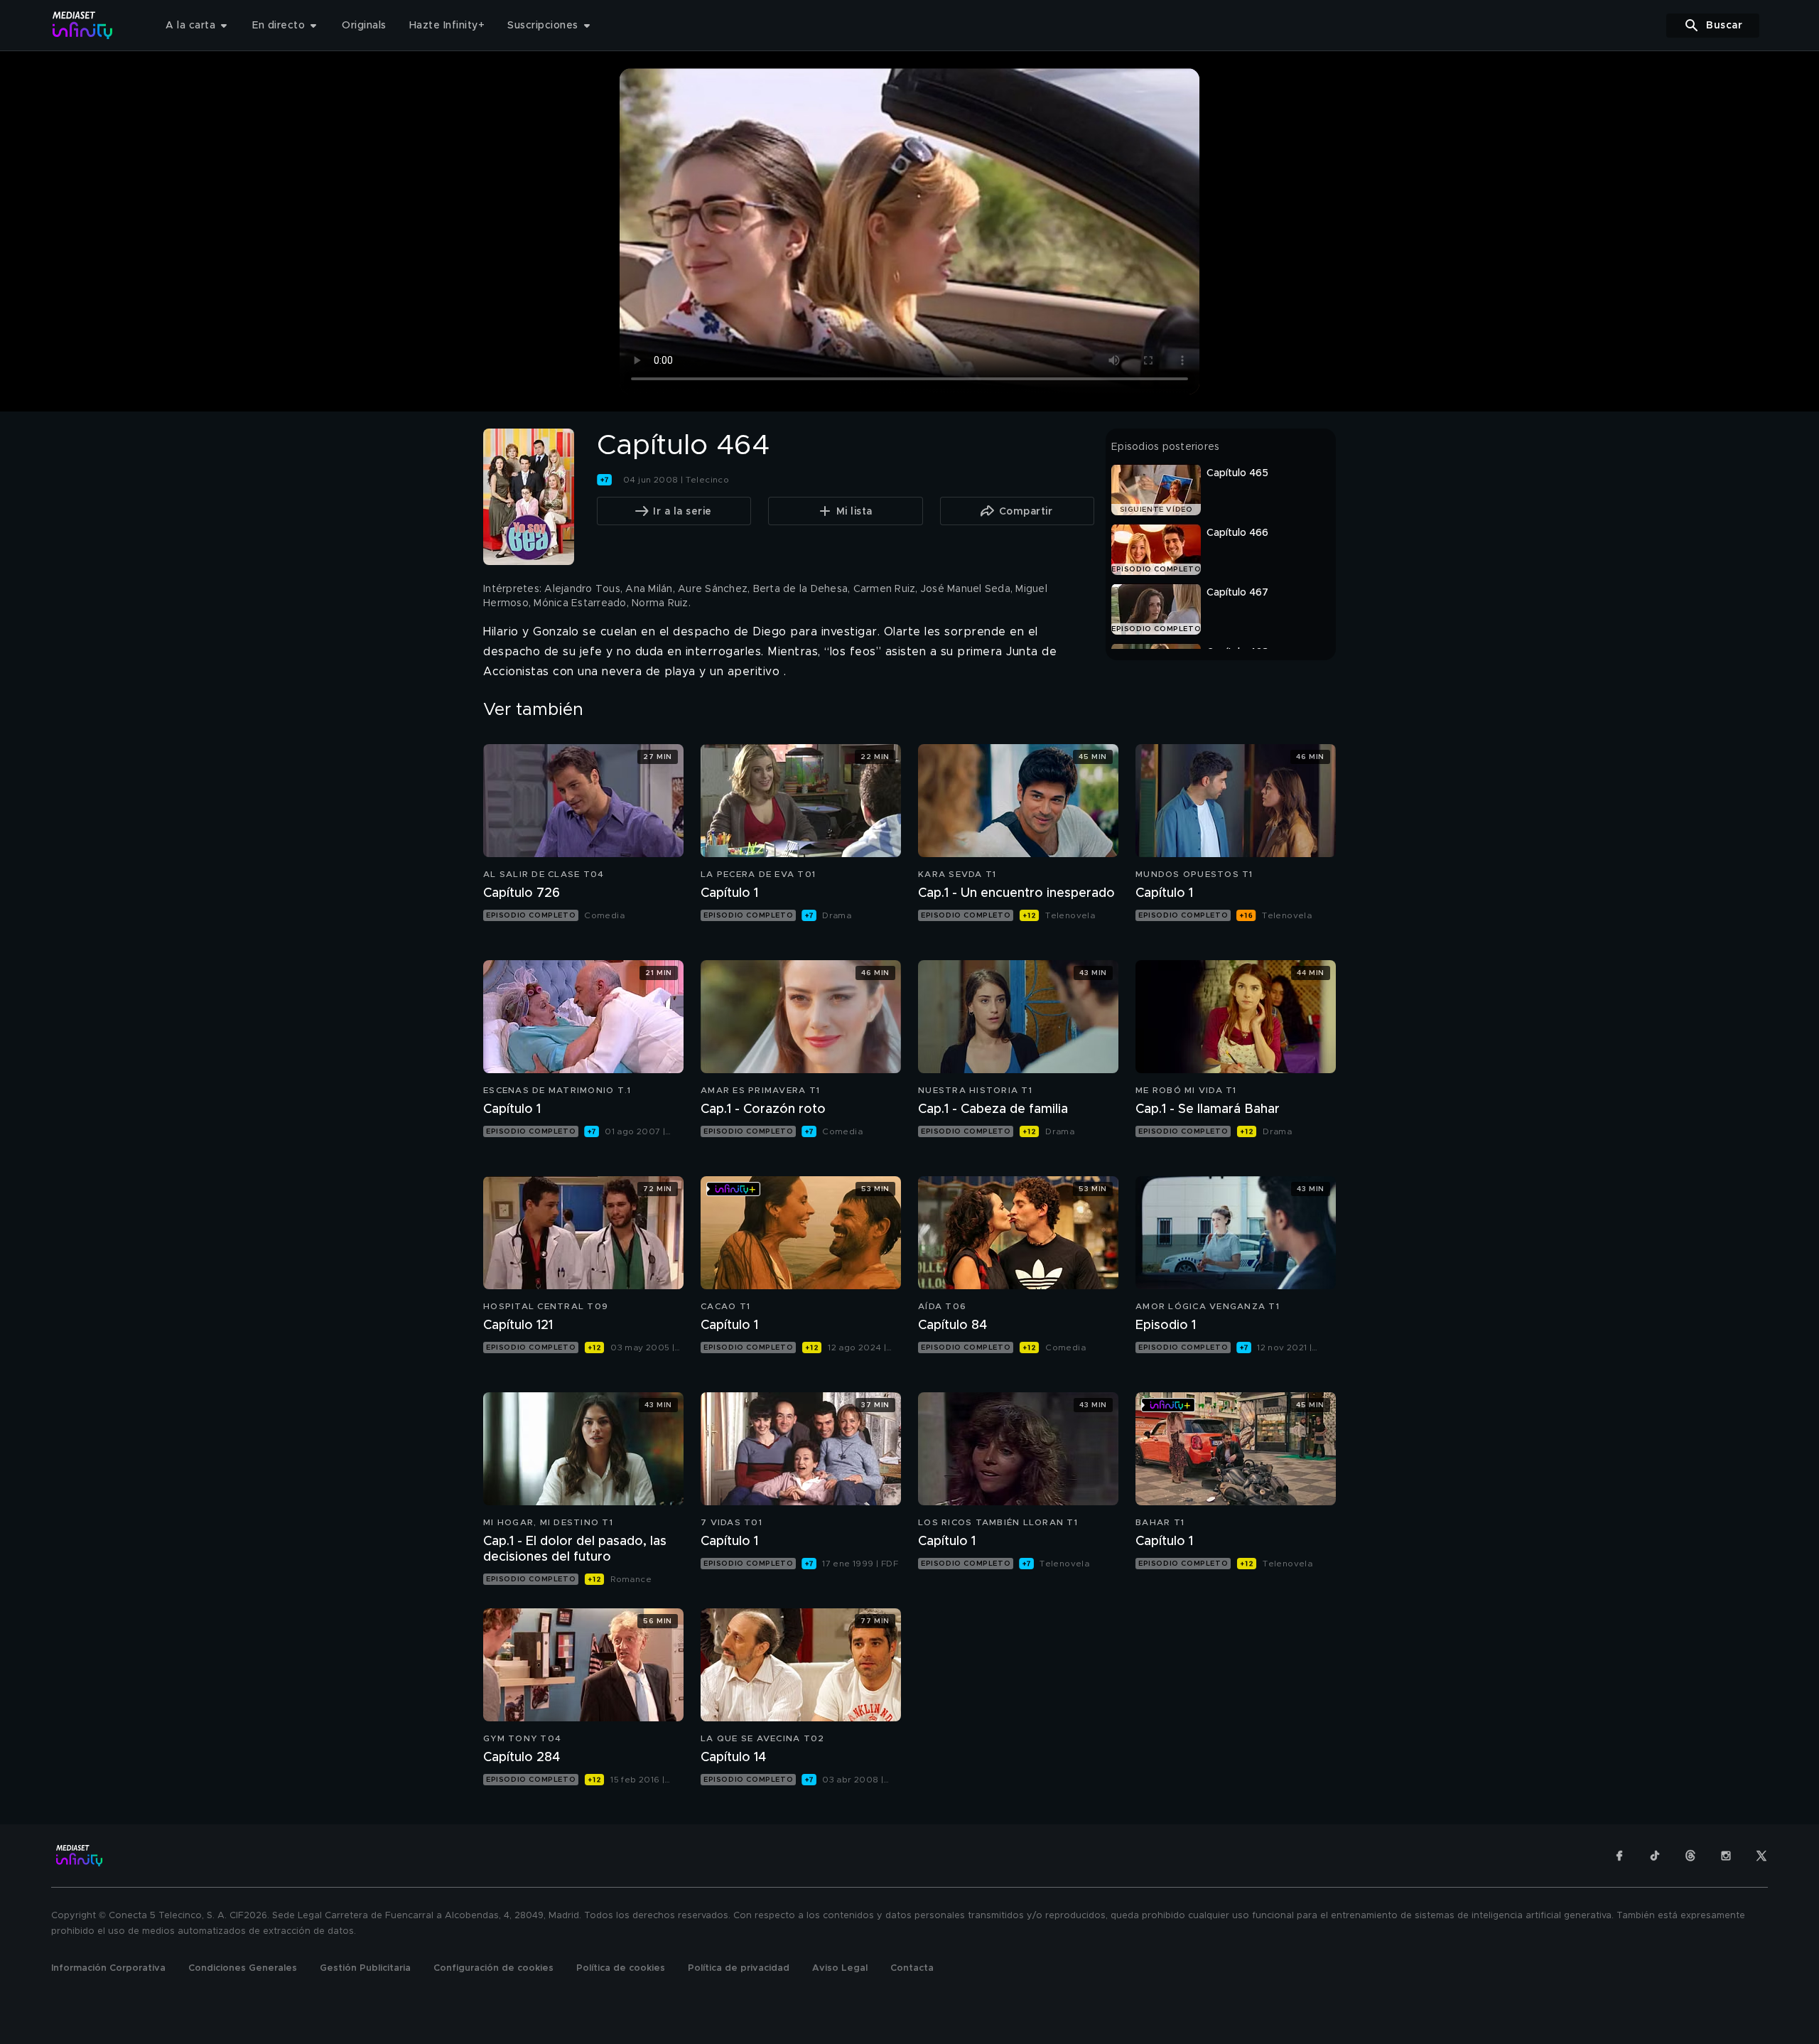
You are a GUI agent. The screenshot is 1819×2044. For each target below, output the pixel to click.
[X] (1761, 1856)
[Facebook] (1619, 1856)
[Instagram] (1726, 1856)
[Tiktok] (1655, 1856)
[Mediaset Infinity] (83, 25)
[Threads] (1690, 1856)
